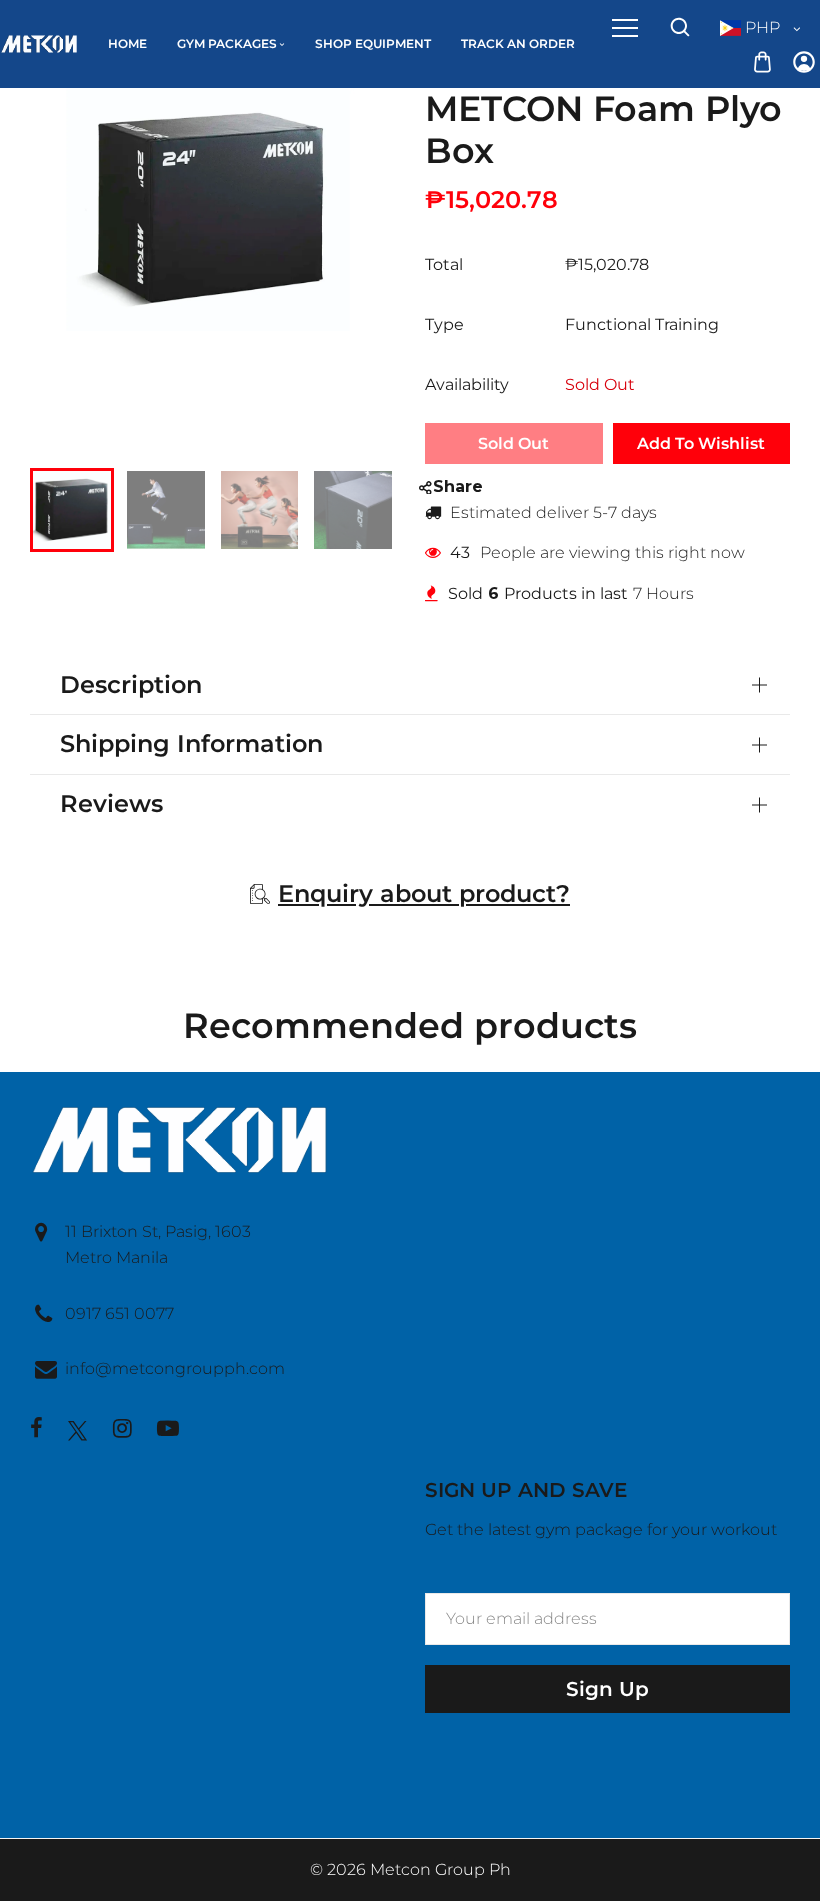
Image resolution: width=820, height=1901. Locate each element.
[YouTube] (168, 1430)
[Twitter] (78, 1430)
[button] (60, 508)
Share (458, 486)
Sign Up (607, 1689)
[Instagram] (122, 1430)
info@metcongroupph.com (175, 1368)
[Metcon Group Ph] (39, 42)
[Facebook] (36, 1430)
